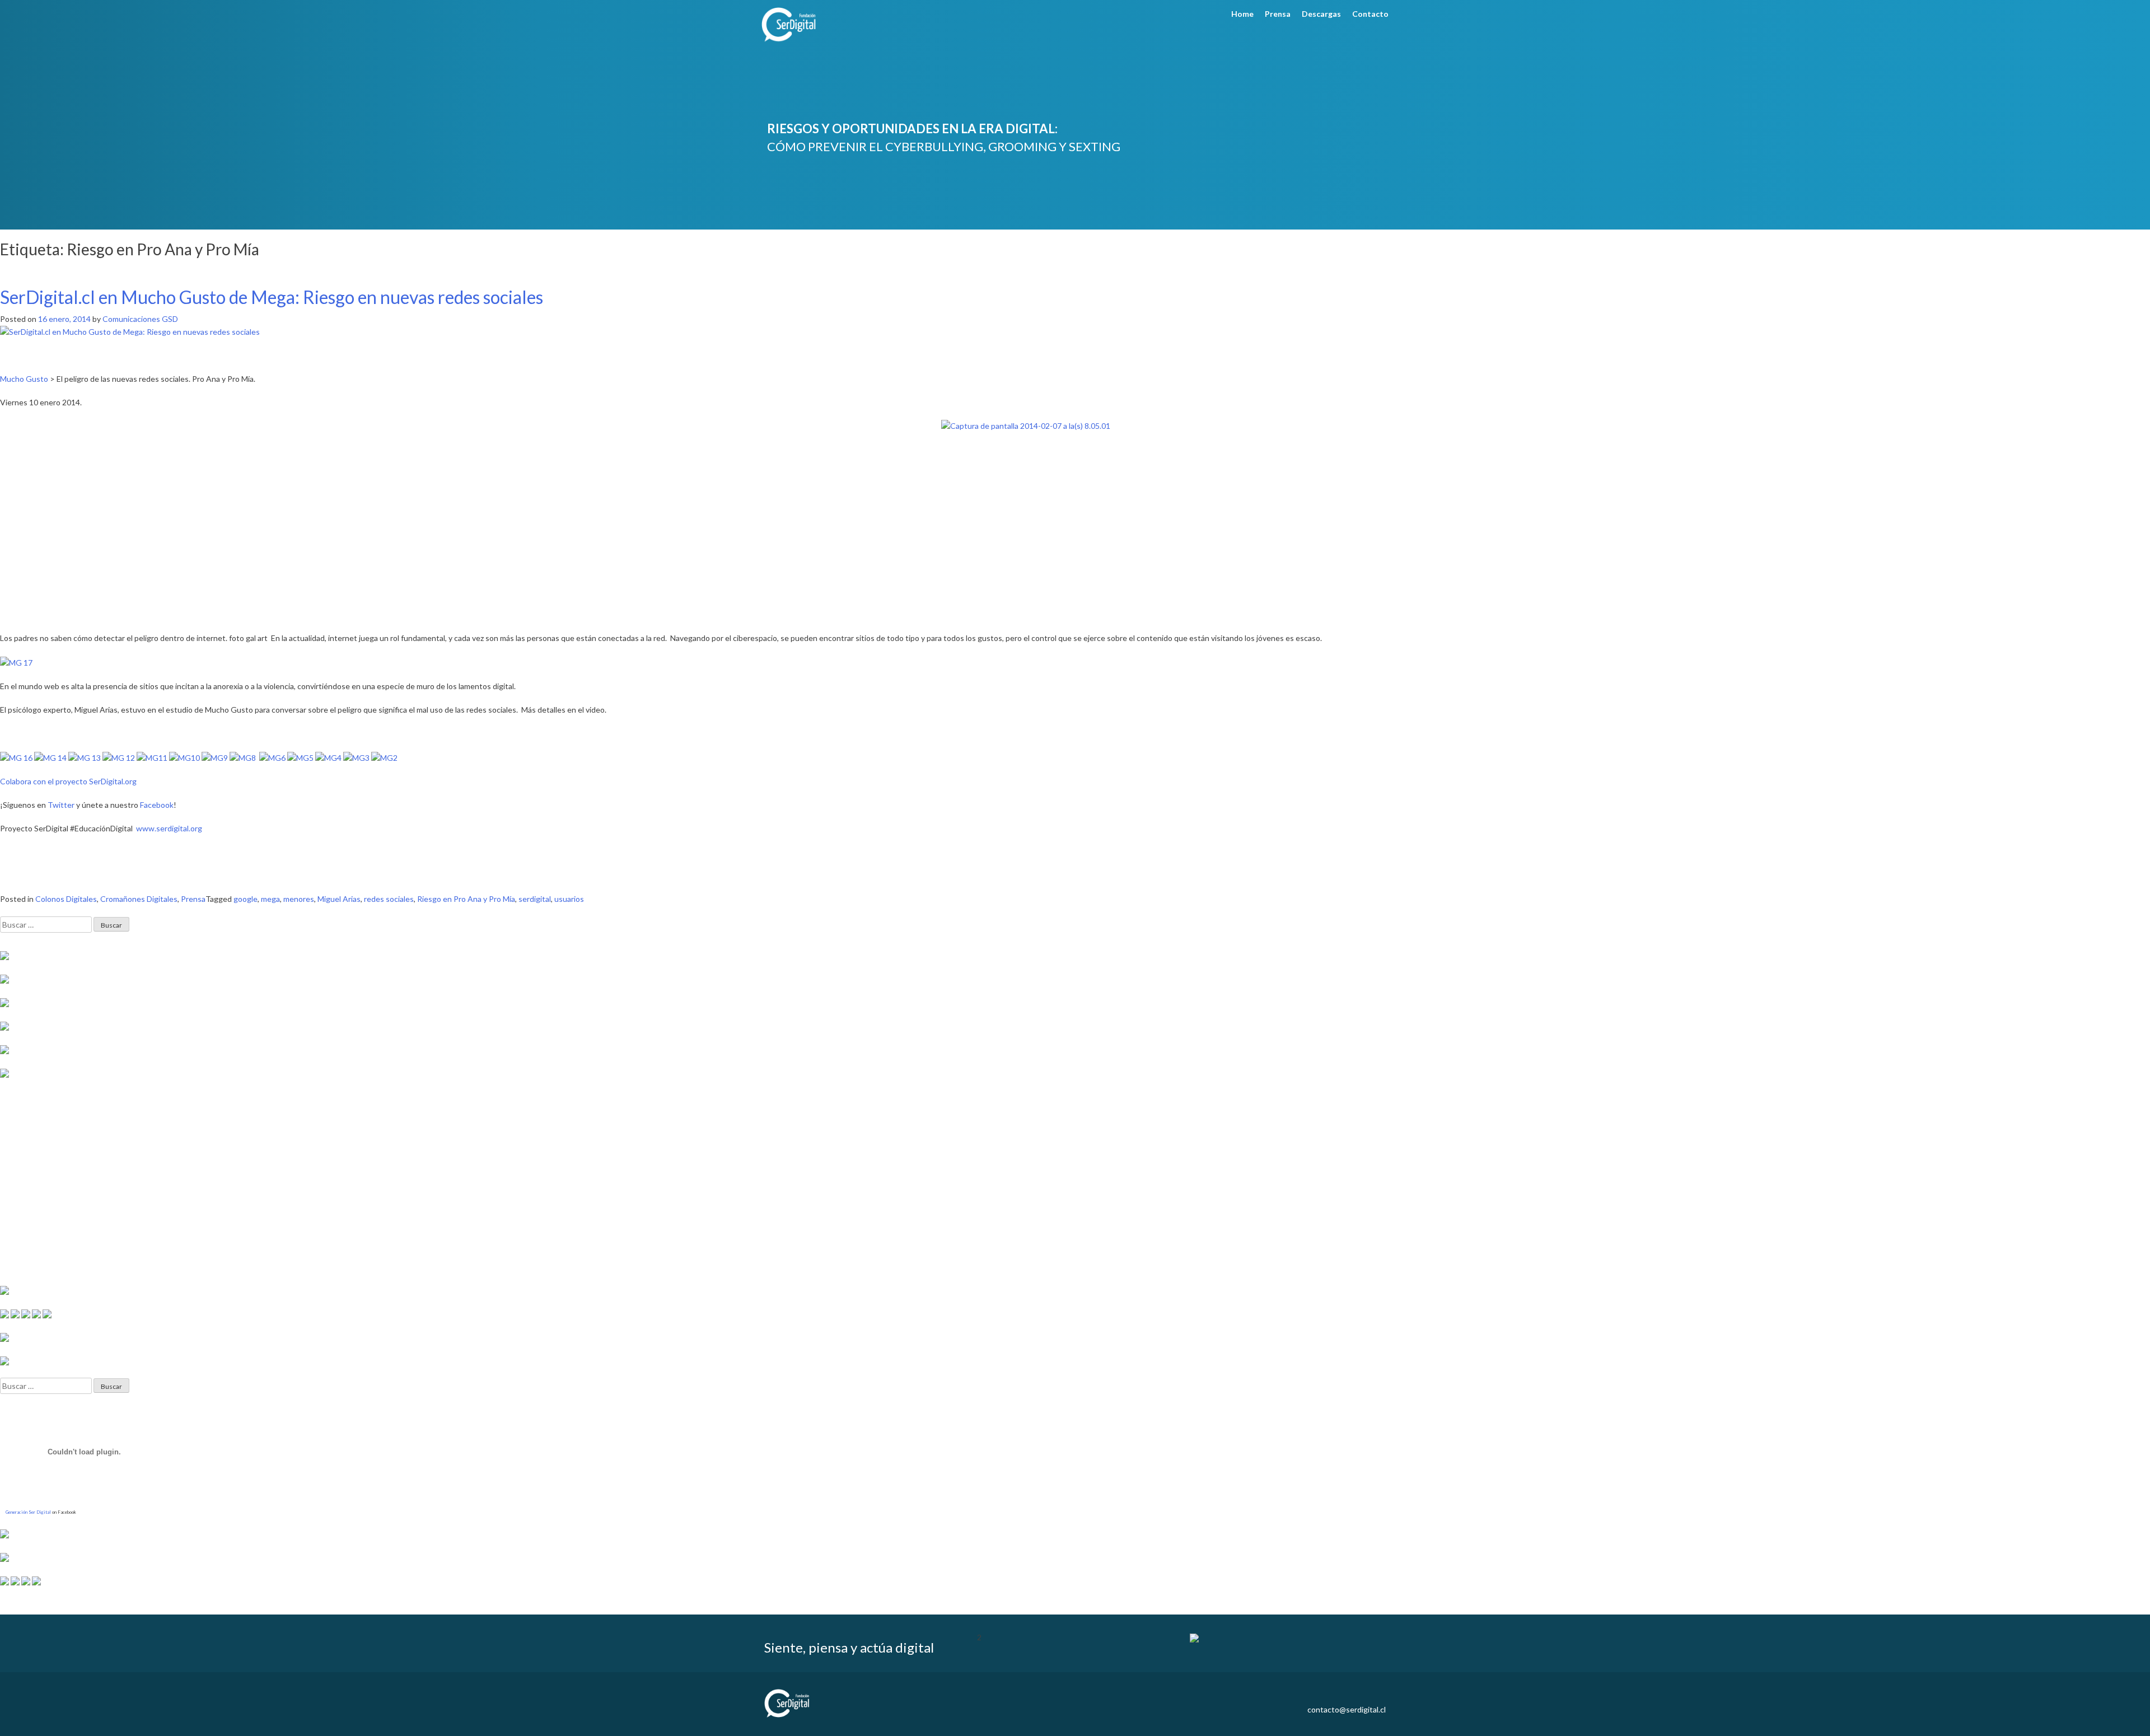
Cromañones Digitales (139, 899)
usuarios (569, 899)
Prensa (1278, 14)
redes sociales (389, 899)
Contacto (1370, 14)
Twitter (61, 805)
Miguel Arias (339, 899)
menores (299, 899)
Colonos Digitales (66, 899)
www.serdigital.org (169, 828)
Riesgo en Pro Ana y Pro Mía (466, 899)
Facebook (157, 805)
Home (1242, 14)
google (246, 899)
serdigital (535, 899)
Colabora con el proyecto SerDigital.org (68, 781)
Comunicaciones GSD (140, 319)
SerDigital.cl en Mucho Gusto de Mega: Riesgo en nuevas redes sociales (272, 297)
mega (270, 899)
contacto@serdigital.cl (1347, 1709)
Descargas (1321, 14)
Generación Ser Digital (28, 1512)
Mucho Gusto (24, 379)
